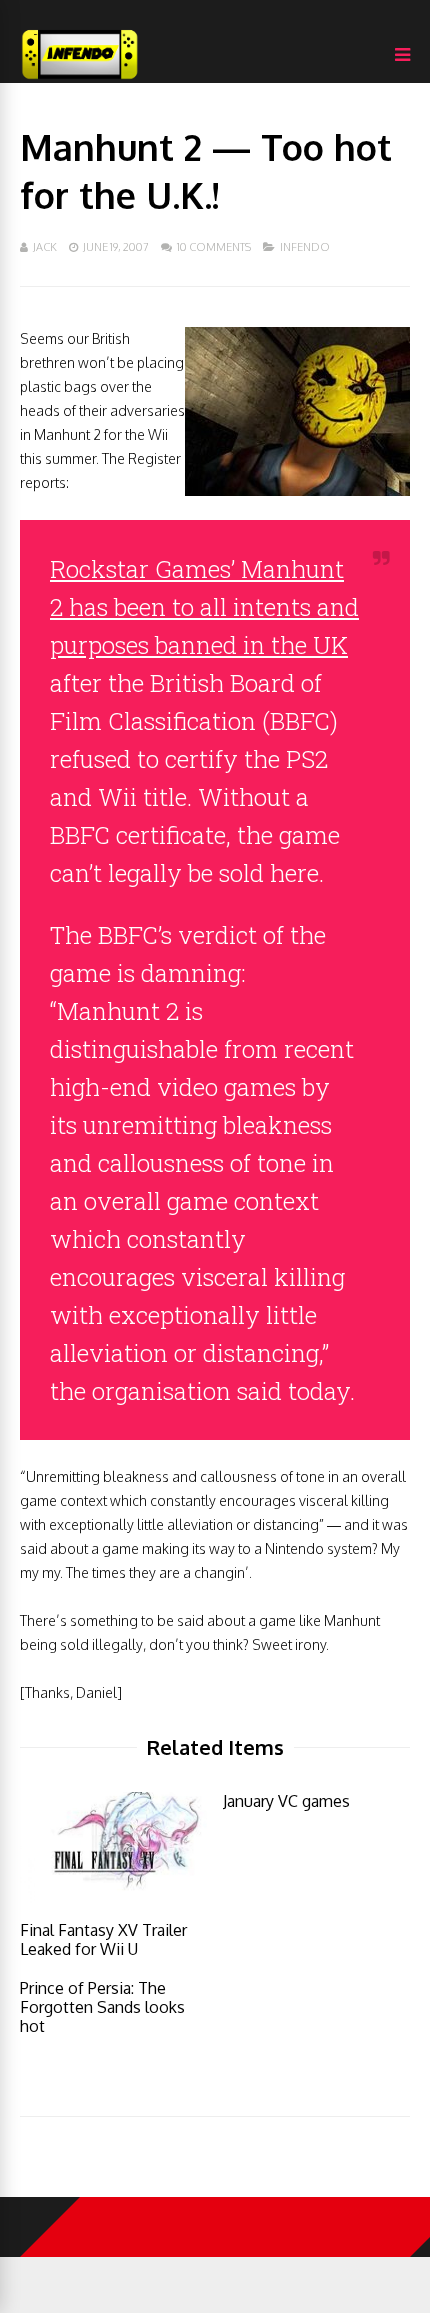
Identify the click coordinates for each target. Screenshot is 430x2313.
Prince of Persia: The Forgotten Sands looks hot (102, 2007)
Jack (45, 247)
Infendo (305, 247)
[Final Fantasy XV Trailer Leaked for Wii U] (113, 1897)
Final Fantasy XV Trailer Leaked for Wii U (103, 1939)
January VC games (286, 1801)
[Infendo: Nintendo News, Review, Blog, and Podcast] (80, 78)
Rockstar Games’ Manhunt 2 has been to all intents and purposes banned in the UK (204, 607)
